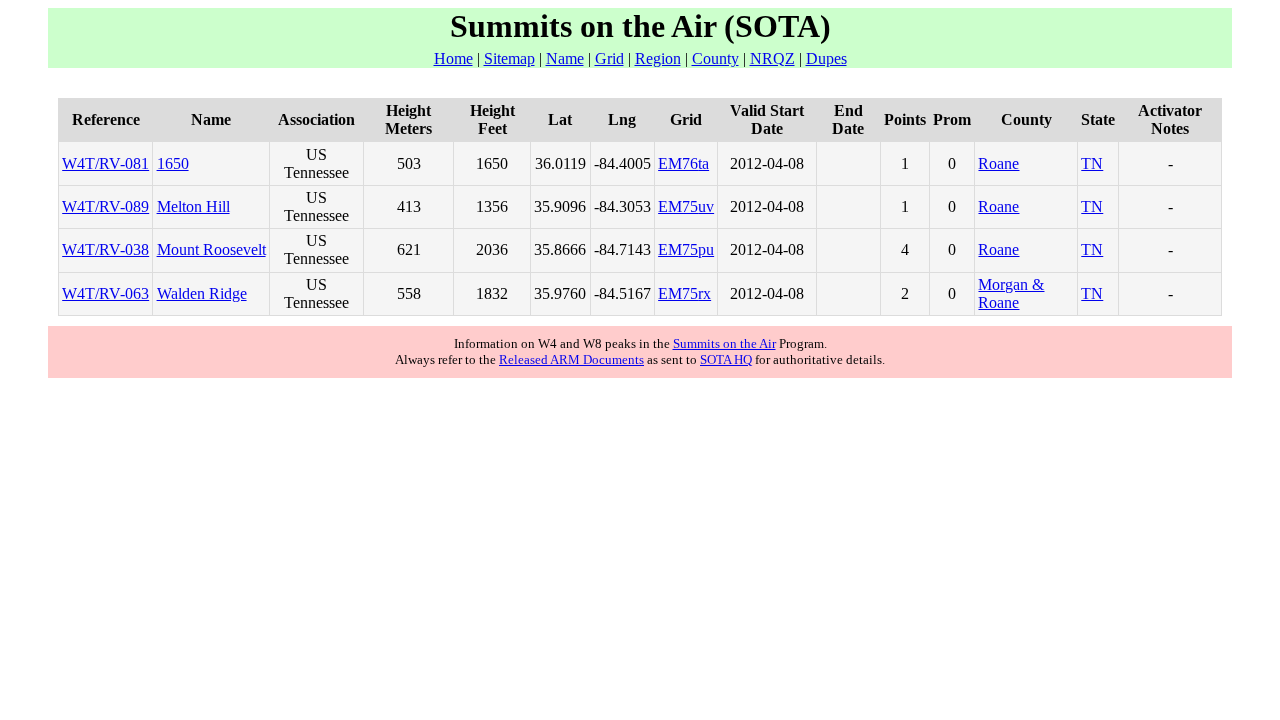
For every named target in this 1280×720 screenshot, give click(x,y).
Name (565, 58)
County (715, 58)
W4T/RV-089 (105, 206)
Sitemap (509, 58)
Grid (609, 58)
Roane (998, 163)
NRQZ (772, 58)
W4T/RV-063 (105, 293)
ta (703, 163)
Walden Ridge (202, 293)
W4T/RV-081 (105, 163)
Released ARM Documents (571, 359)
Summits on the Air (724, 343)
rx (704, 293)
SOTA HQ (726, 359)
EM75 (678, 206)
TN (1092, 163)
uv (706, 206)
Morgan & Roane (1011, 293)
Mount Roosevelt (211, 249)
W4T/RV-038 (105, 249)
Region (658, 58)
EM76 (678, 163)
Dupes (826, 58)
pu (706, 249)
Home (453, 58)
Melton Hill (193, 206)
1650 (173, 163)
